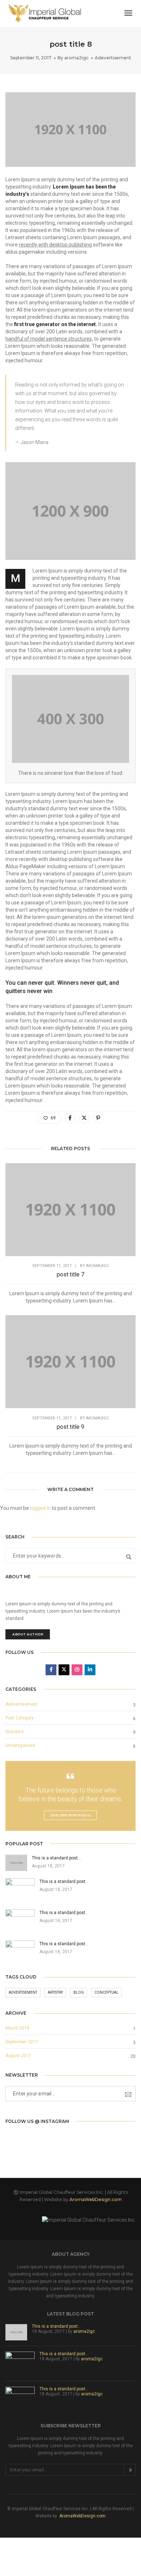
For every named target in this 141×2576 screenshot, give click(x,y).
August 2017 (18, 2056)
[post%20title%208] (70, 1118)
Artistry (55, 1992)
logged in (40, 1508)
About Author (28, 1634)
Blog (79, 1992)
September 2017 (22, 2042)
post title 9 (70, 1427)
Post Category (20, 1718)
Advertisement (23, 1992)
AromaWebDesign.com (95, 2199)
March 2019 (17, 2028)
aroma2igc (76, 58)
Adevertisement (113, 58)
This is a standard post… (56, 2326)
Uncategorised (20, 1745)
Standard (14, 1732)
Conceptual (106, 1992)
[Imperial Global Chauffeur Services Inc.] (45, 13)
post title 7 (70, 1274)
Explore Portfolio (71, 1815)
